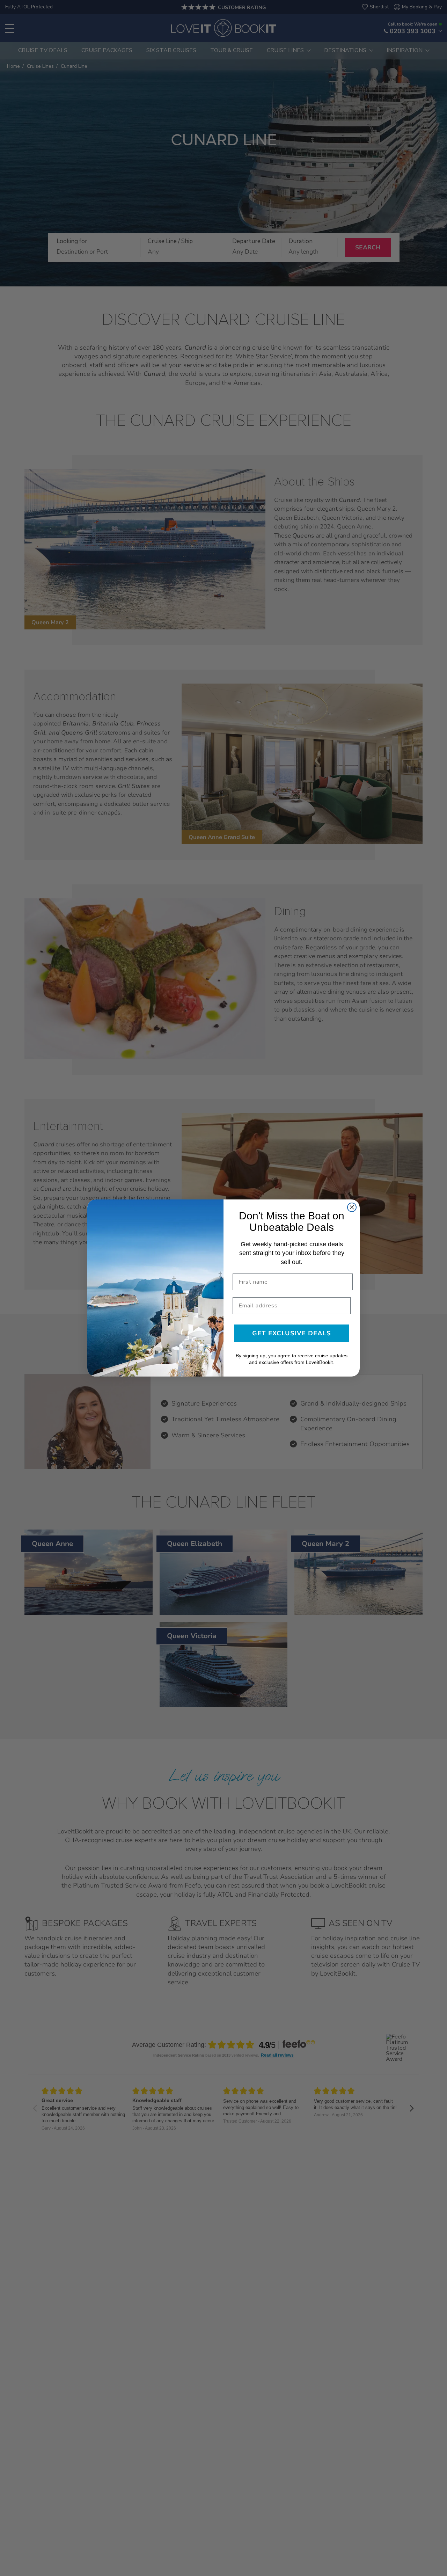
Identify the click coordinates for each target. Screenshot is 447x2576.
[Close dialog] (352, 1207)
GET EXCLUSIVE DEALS (292, 1333)
